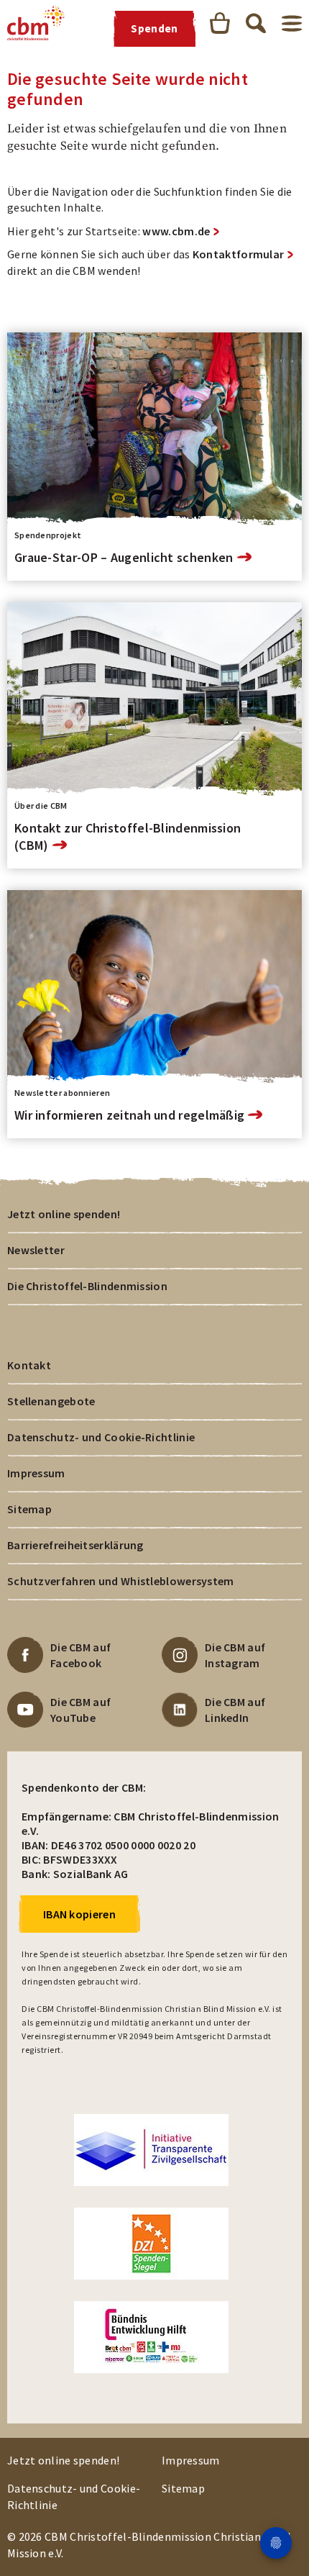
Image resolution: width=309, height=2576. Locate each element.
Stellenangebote (51, 1401)
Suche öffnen (256, 23)
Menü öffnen (292, 23)
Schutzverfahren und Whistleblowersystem (121, 1581)
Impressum (36, 1473)
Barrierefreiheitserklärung (75, 1545)
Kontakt (29, 1365)
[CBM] (36, 23)
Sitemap (29, 1509)
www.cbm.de (176, 231)
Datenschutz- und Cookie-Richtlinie (101, 1437)
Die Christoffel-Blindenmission (87, 1286)
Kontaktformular (239, 254)
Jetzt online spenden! (64, 1214)
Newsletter (36, 1250)
